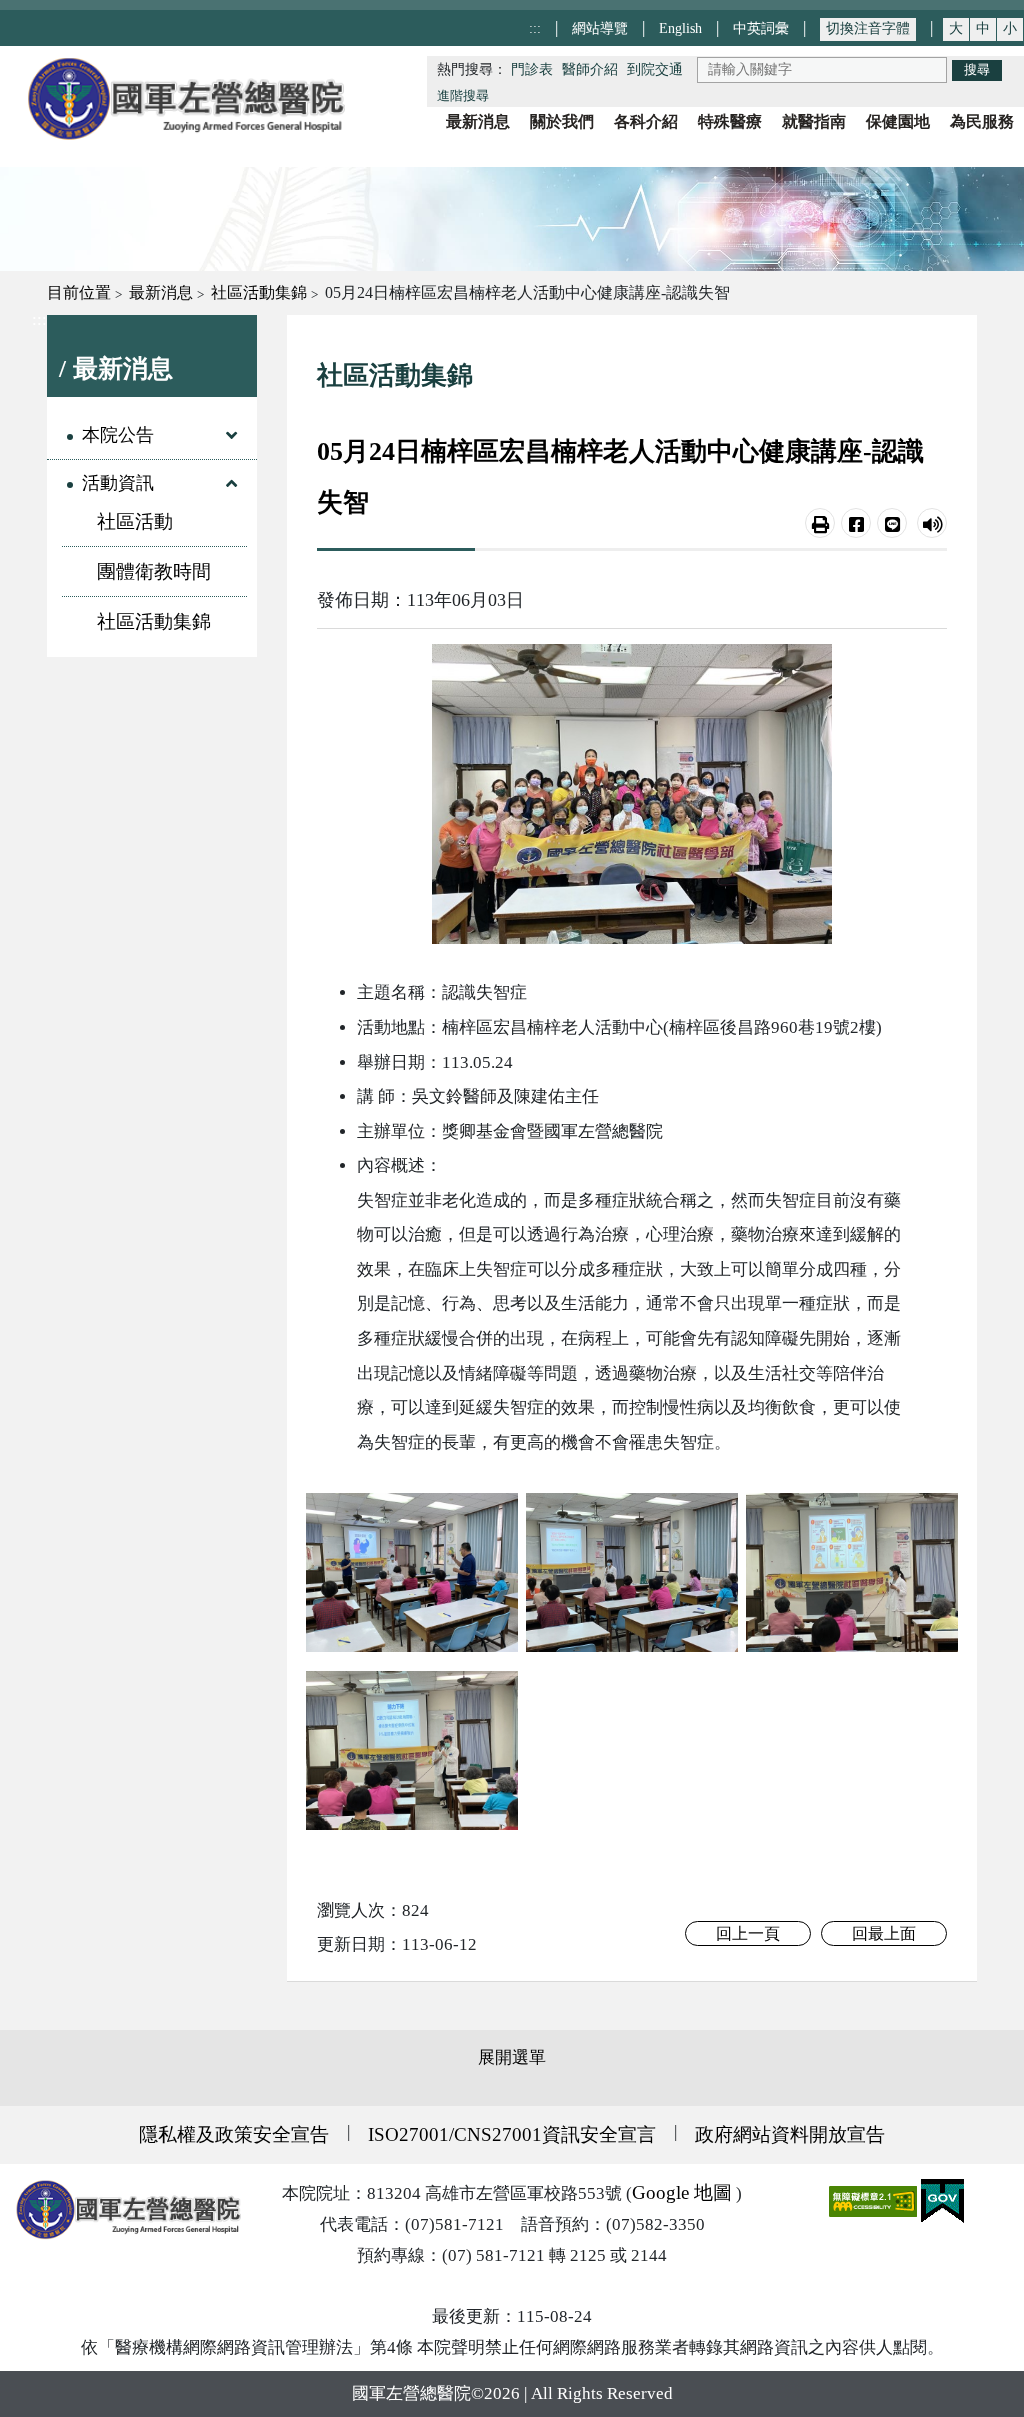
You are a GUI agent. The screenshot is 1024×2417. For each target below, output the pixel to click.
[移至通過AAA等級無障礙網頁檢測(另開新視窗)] (875, 2199)
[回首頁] (185, 98)
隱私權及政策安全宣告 (234, 2134)
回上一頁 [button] (748, 1933)
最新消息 (161, 292)
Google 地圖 (682, 2192)
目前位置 (79, 292)
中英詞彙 (761, 28)
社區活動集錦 (259, 292)
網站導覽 (600, 28)
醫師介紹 (590, 69)
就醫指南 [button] (814, 121)
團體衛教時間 (154, 571)
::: (535, 28)
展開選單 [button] (512, 2057)
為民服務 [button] (982, 121)
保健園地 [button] (898, 121)
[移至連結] (412, 1571)
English (680, 28)
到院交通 (655, 69)
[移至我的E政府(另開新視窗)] (942, 2199)
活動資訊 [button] (118, 483)
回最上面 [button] (884, 1933)
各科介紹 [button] (646, 121)
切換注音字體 (868, 28)
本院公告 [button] (118, 435)
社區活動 (135, 521)
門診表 (532, 69)
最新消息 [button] (478, 121)
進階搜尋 (463, 96)
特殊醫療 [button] (730, 121)
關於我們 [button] (562, 121)
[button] (820, 523)
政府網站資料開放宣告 (790, 2134)
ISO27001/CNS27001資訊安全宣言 (512, 2134)
